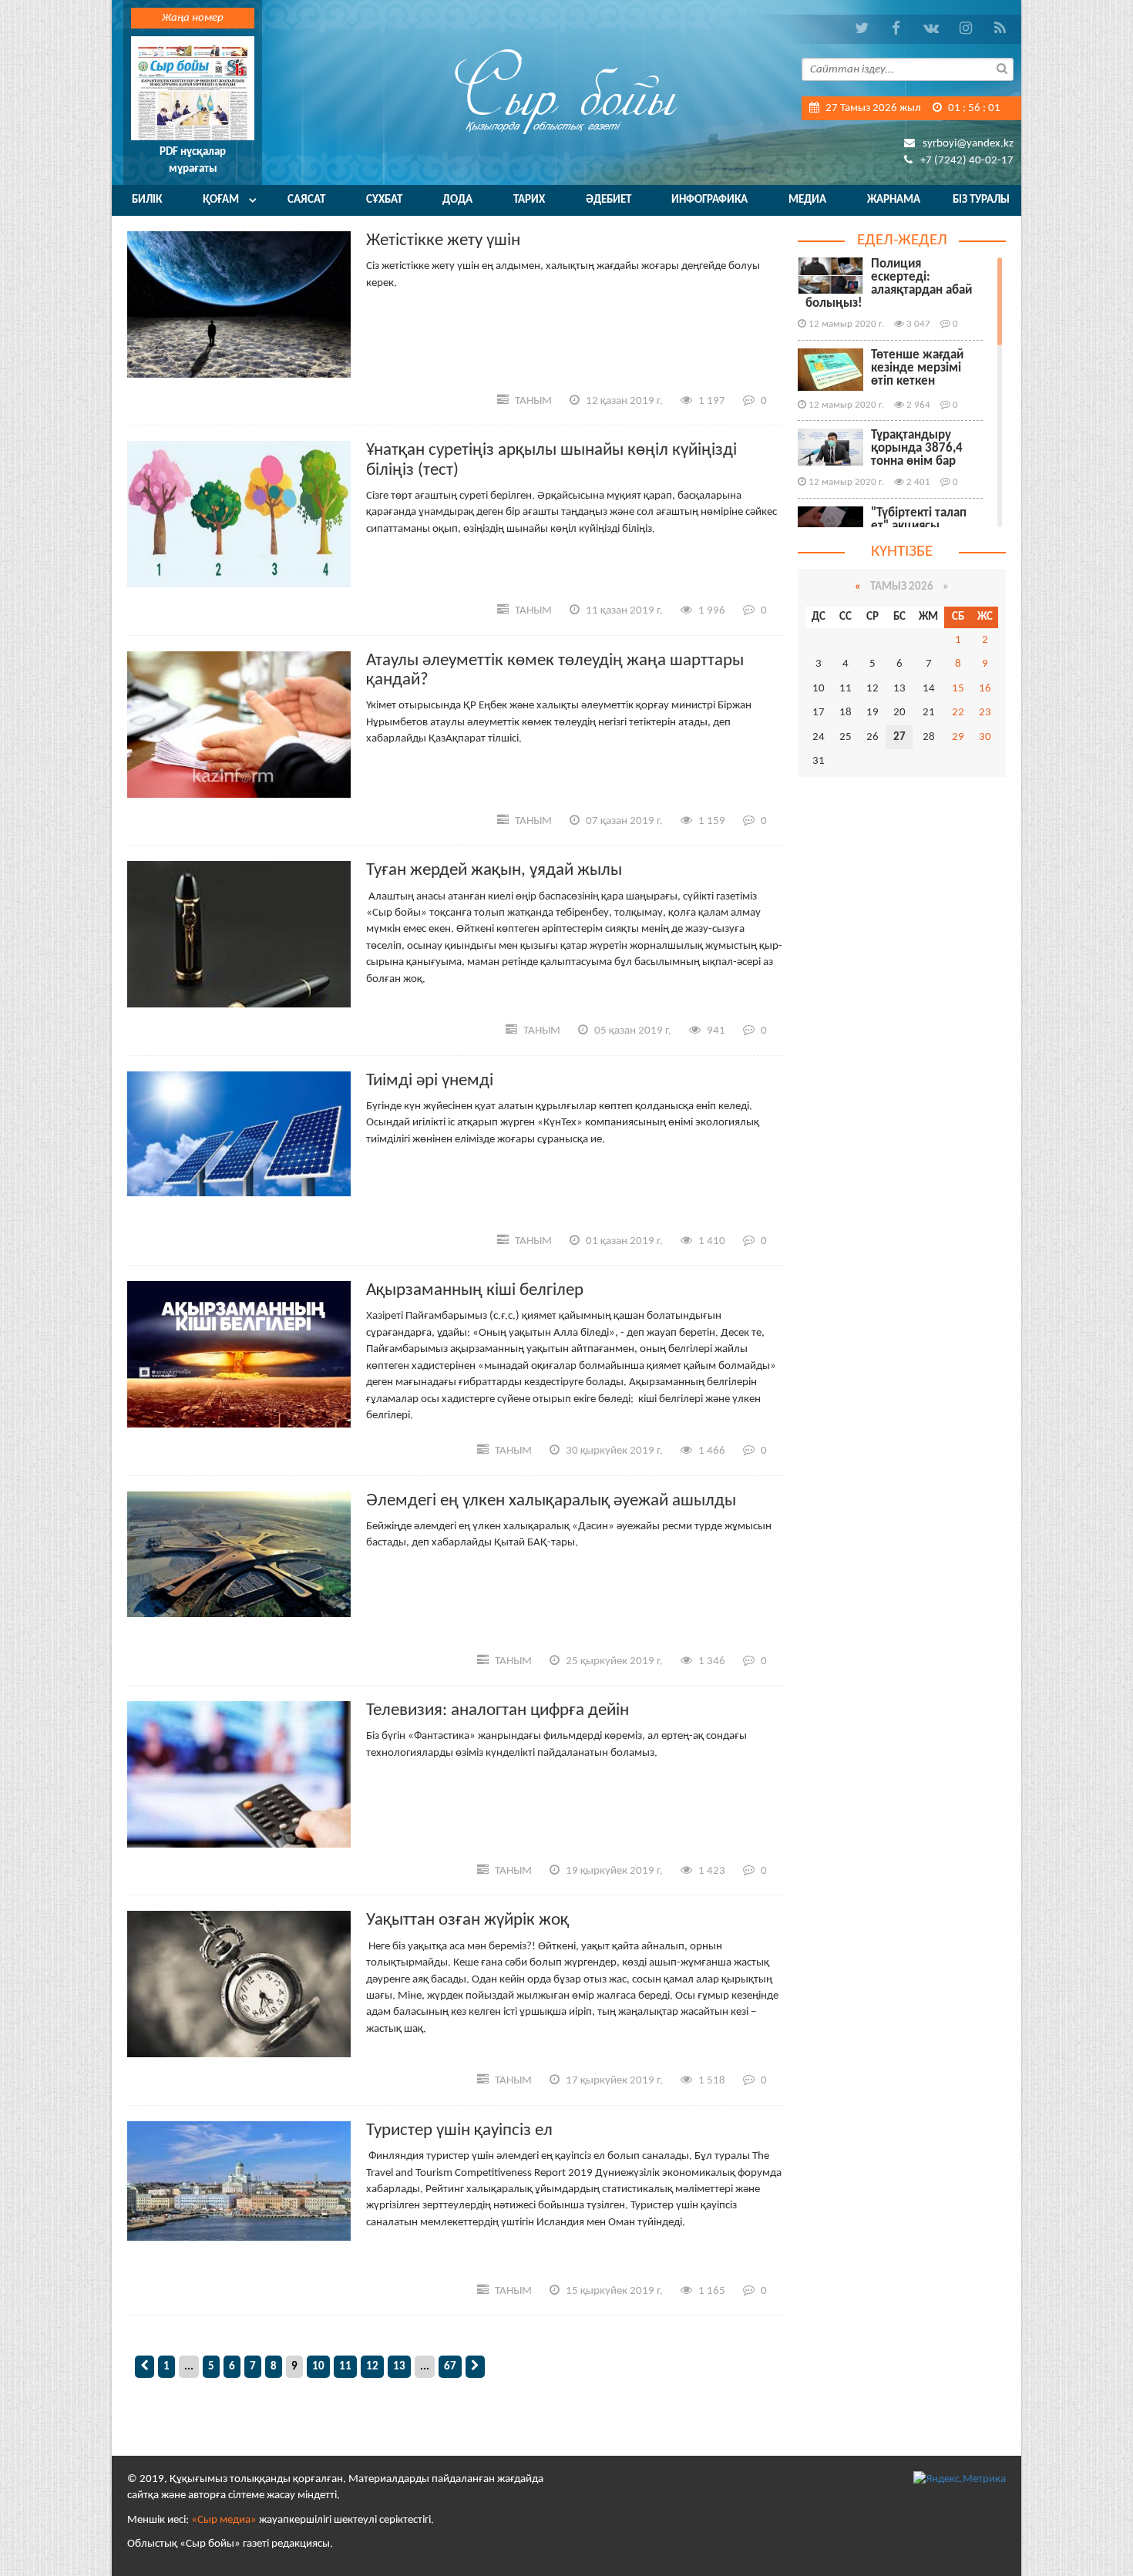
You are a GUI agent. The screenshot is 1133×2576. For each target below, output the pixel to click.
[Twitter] (861, 29)
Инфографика (709, 200)
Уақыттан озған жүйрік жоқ (467, 1920)
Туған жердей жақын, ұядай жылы (494, 871)
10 (318, 2367)
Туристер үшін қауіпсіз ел (459, 2131)
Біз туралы (981, 200)
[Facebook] (896, 29)
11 (345, 2367)
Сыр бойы (566, 91)
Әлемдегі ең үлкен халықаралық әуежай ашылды (551, 1501)
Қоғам (221, 200)
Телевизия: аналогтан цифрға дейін (498, 1711)
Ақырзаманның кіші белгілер (475, 1291)
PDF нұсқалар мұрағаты (193, 160)
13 (399, 2367)
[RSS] (1000, 29)
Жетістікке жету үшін (443, 241)
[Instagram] (965, 29)
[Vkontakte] (931, 29)
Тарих (529, 200)
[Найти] (1002, 68)
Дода (457, 200)
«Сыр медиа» (224, 2520)
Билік (147, 200)
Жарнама (894, 200)
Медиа (807, 200)
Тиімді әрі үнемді (430, 1081)
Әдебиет (609, 200)
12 (372, 2367)
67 (450, 2367)
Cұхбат (384, 200)
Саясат (306, 200)
